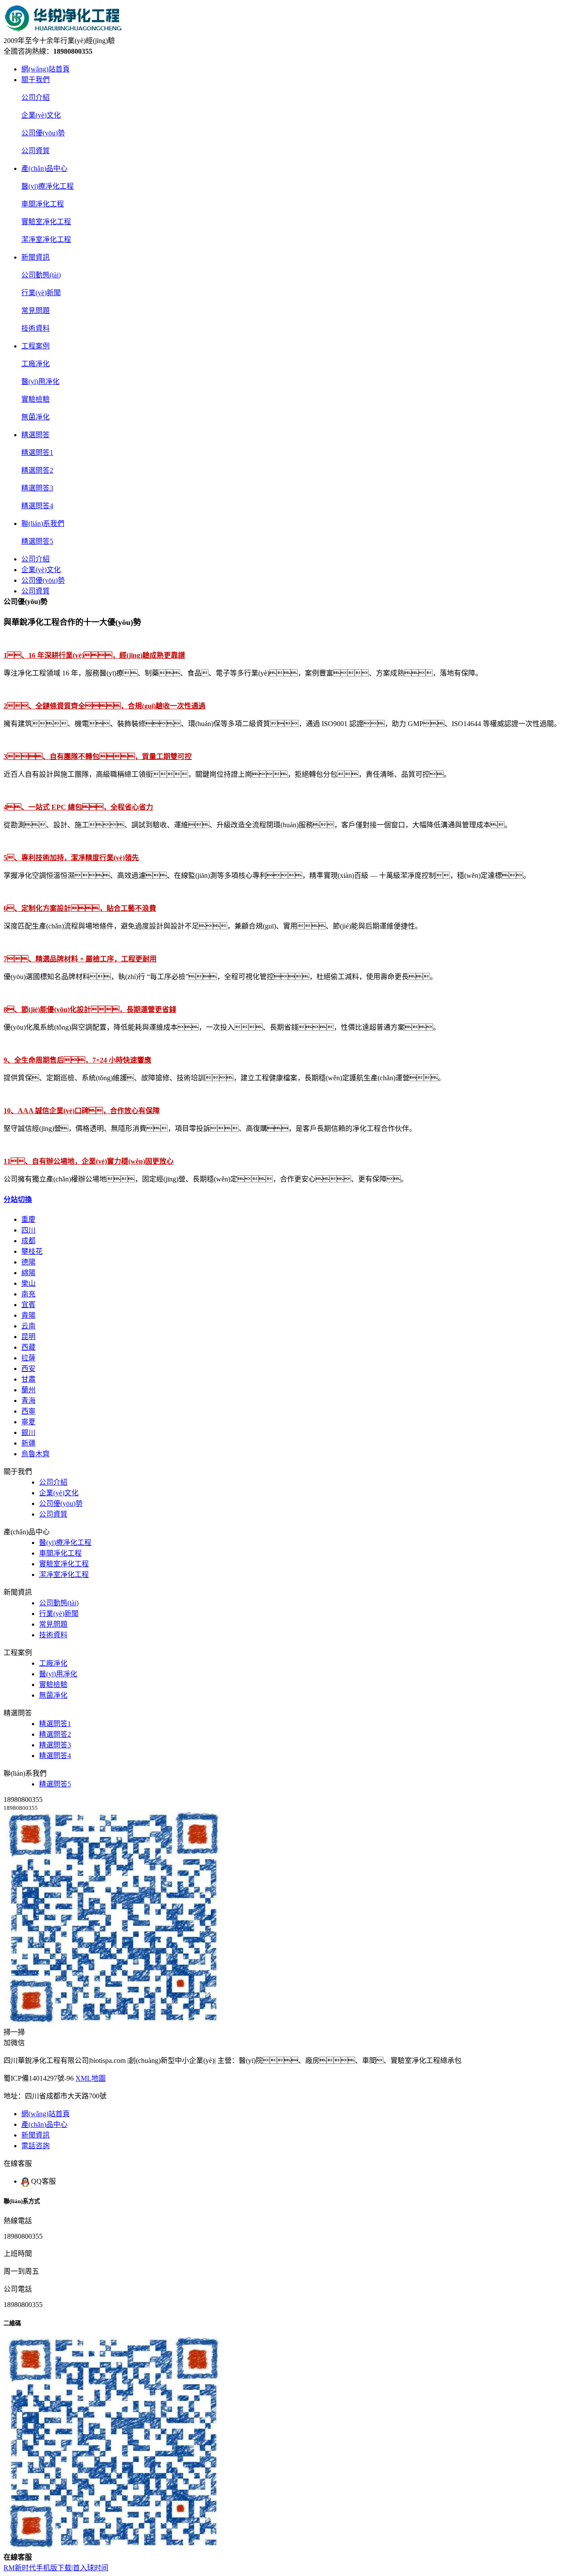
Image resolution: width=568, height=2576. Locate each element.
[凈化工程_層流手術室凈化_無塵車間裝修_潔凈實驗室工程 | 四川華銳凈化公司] (66, 30)
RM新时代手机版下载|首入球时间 (56, 2568)
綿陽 (28, 1273)
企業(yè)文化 (41, 115)
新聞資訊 (35, 257)
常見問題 (35, 310)
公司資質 (35, 151)
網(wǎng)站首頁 (45, 69)
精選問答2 (37, 470)
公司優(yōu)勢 (43, 133)
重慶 (28, 1219)
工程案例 (35, 346)
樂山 (28, 1283)
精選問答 (35, 435)
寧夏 (28, 1422)
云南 (28, 1326)
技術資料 (35, 328)
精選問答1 (37, 452)
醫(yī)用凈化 (40, 381)
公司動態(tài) (41, 275)
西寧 (28, 1411)
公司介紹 (35, 97)
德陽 (28, 1262)
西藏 (28, 1347)
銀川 (28, 1432)
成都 (28, 1241)
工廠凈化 (35, 364)
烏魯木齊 (35, 1454)
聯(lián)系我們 (43, 523)
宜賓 (28, 1305)
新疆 (28, 1443)
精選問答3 (37, 488)
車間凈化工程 (43, 204)
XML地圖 (91, 2078)
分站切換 (18, 1199)
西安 (28, 1369)
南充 (28, 1294)
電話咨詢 (35, 2146)
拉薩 (28, 1358)
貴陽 (28, 1315)
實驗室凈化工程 (46, 222)
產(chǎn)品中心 (44, 168)
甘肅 (28, 1379)
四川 (28, 1230)
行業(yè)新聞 (41, 293)
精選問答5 (37, 541)
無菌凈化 (35, 417)
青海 (28, 1401)
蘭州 (28, 1390)
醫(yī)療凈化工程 (47, 186)
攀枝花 (32, 1251)
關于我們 (35, 80)
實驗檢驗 (35, 399)
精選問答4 (37, 506)
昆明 (28, 1337)
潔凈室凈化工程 (46, 239)
